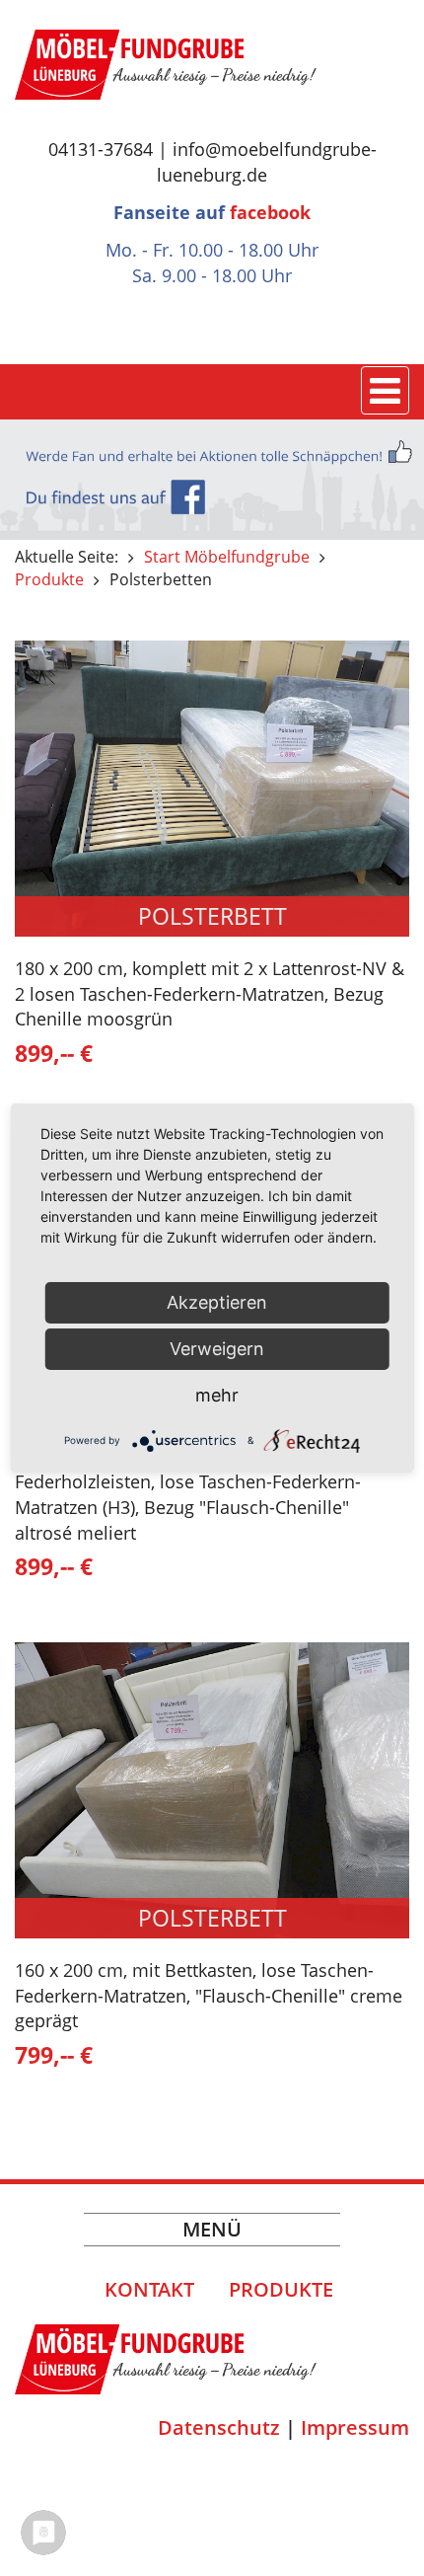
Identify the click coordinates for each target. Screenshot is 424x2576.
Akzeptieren (217, 1302)
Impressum (355, 2427)
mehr (217, 1395)
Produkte (49, 579)
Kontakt (149, 2289)
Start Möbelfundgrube (227, 557)
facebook (270, 212)
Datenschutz (219, 2427)
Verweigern (217, 1349)
